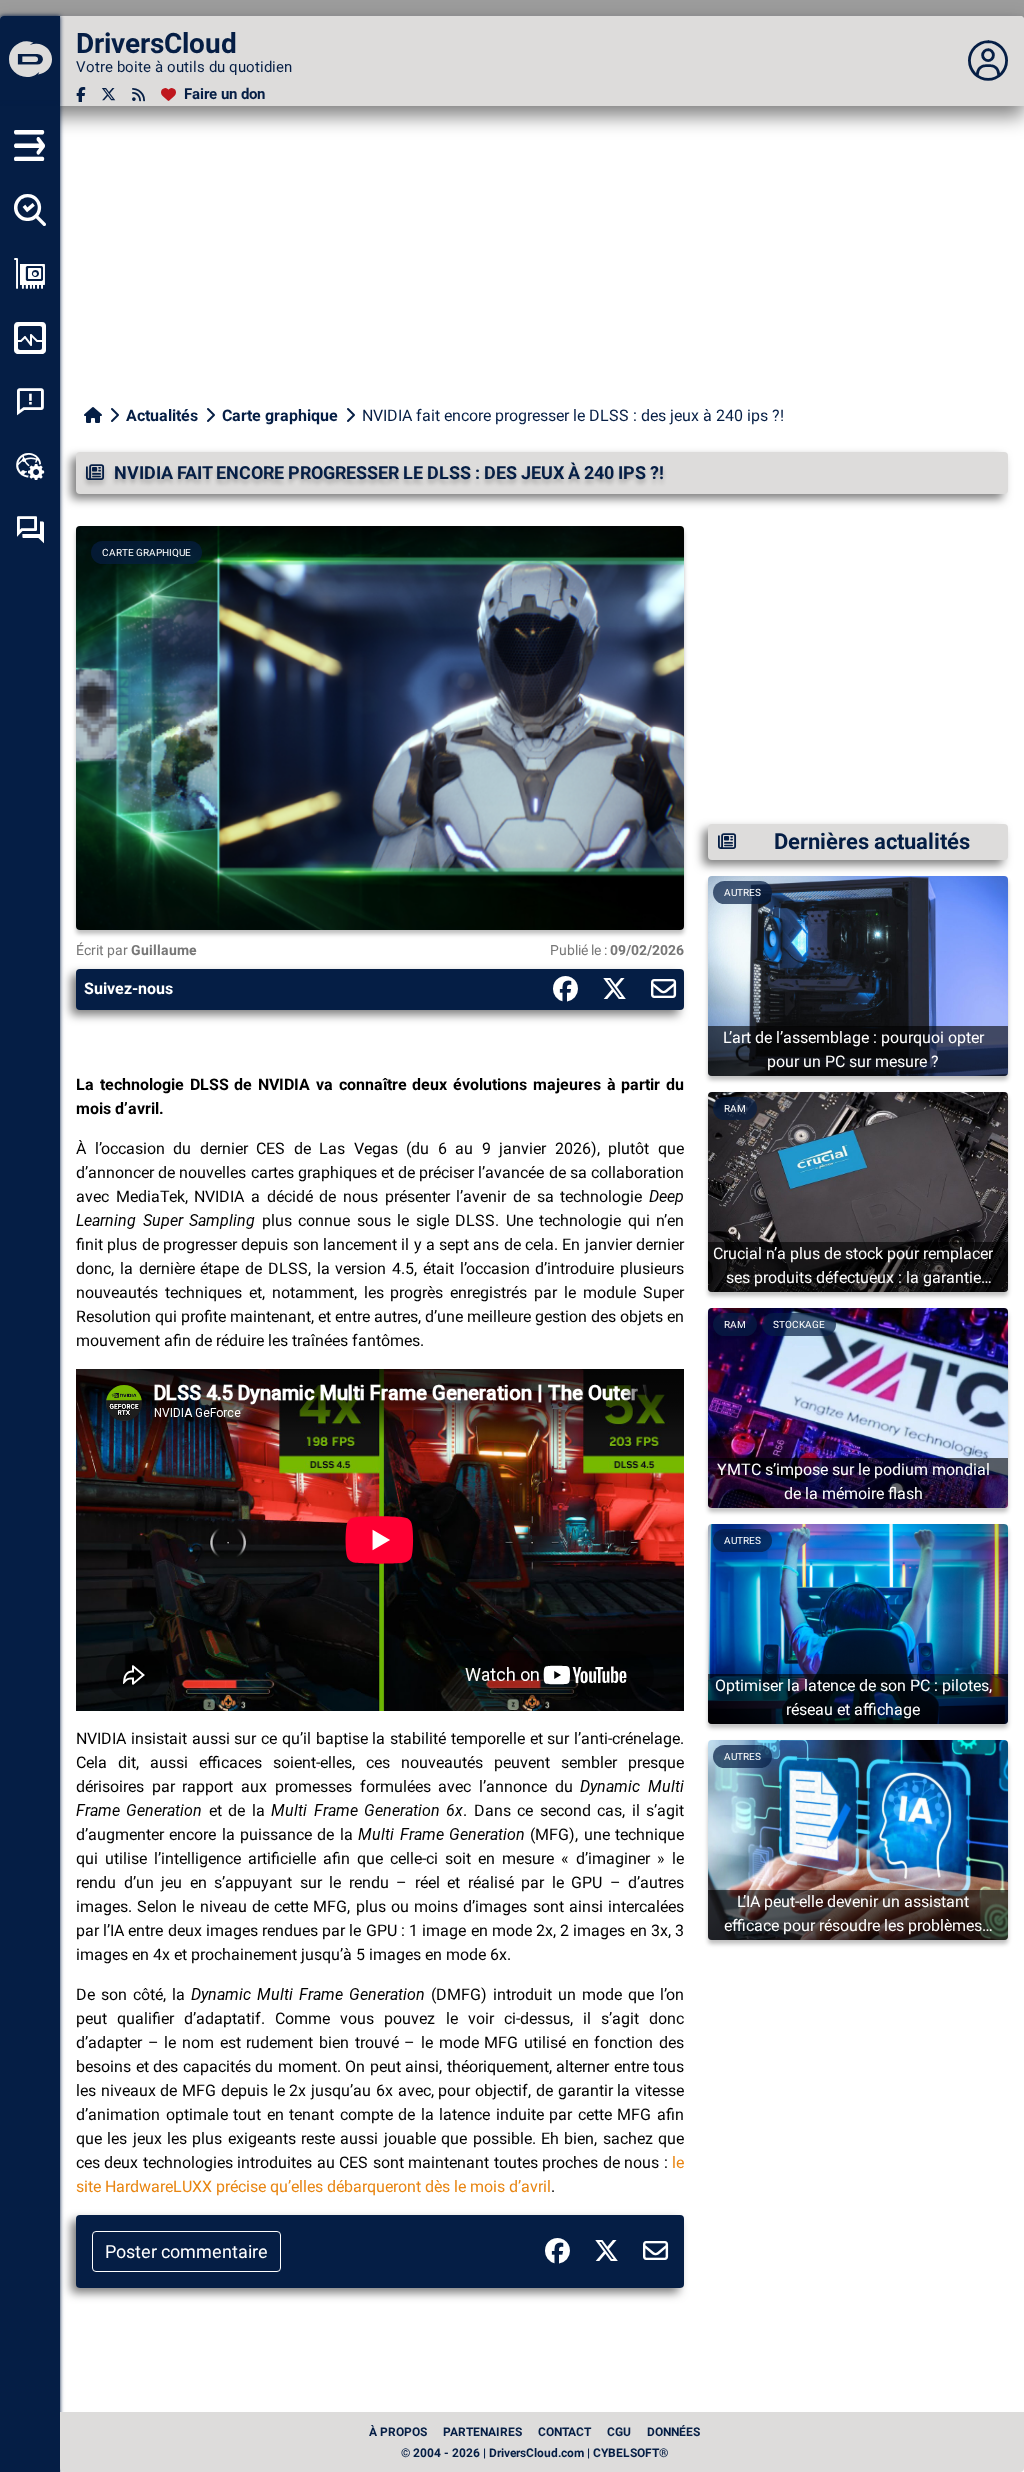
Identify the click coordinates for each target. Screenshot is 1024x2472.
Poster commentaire (186, 2251)
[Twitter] (108, 94)
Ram (735, 1108)
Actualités (162, 415)
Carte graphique (280, 415)
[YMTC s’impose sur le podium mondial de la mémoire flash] (858, 1406)
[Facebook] (80, 94)
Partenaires (482, 2432)
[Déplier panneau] (988, 61)
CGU (619, 2432)
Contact (564, 2432)
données (673, 2432)
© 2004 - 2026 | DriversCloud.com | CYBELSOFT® (534, 2453)
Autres (742, 892)
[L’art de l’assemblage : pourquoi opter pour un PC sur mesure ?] (858, 974)
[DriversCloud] (30, 61)
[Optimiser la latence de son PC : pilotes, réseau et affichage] (858, 1622)
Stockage (799, 1324)
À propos (398, 2432)
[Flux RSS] (138, 94)
